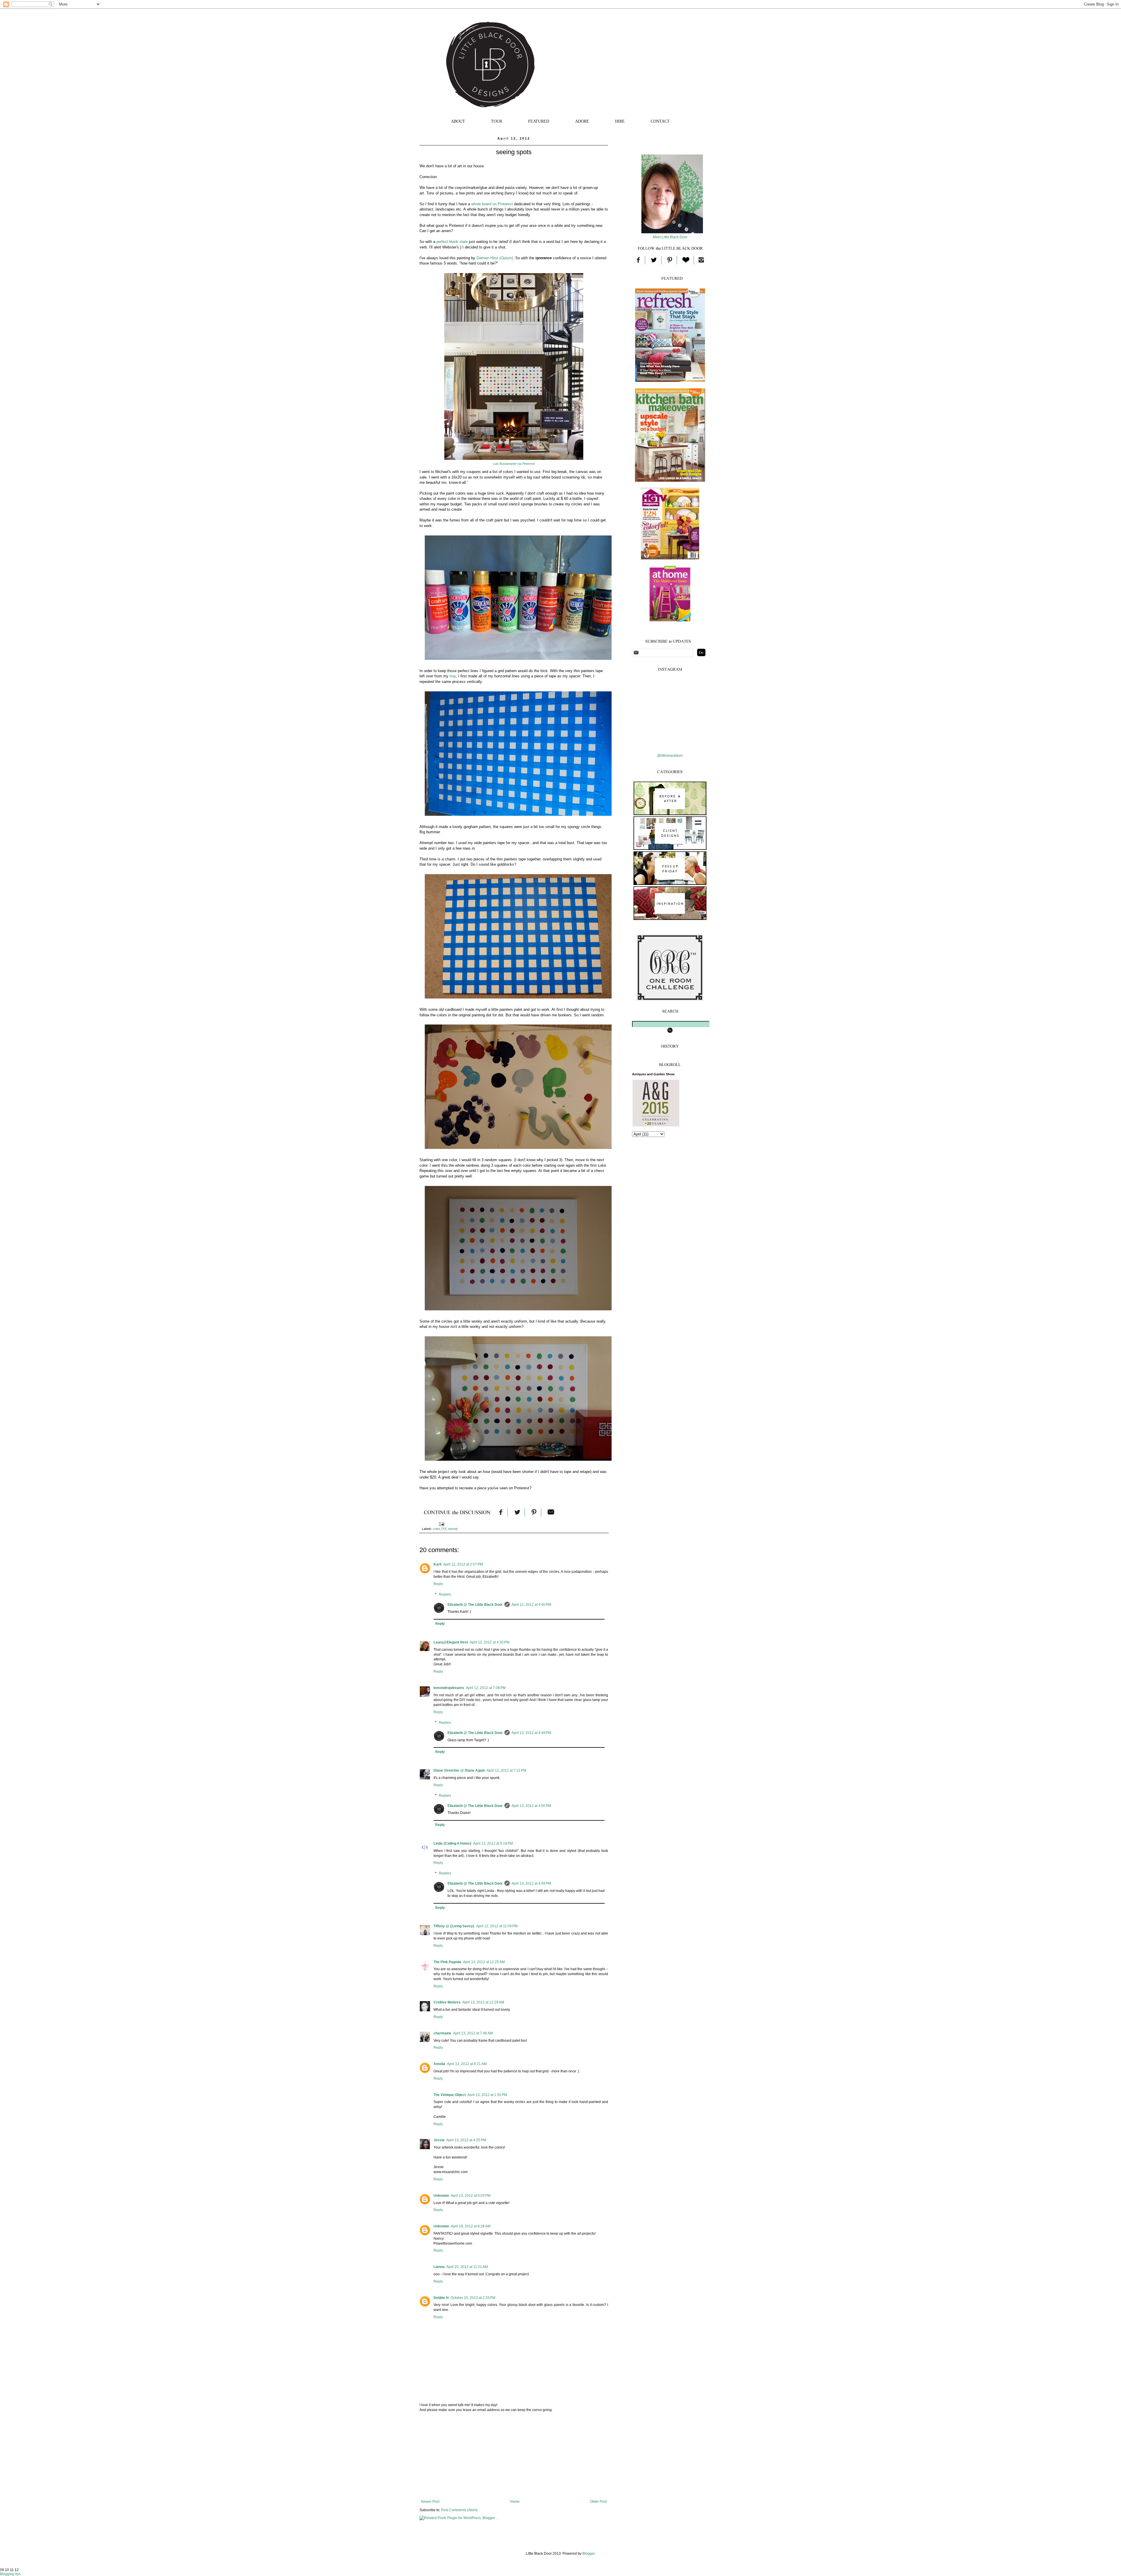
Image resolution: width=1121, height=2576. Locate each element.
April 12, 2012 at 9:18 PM (493, 1843)
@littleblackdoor (670, 756)
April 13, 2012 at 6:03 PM (471, 2196)
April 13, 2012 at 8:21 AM (467, 2064)
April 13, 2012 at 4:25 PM (466, 2140)
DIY (444, 1529)
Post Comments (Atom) (459, 2510)
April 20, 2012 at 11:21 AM (467, 2267)
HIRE (620, 121)
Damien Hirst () (495, 258)
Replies (445, 1594)
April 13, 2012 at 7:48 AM (473, 2033)
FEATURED (539, 121)
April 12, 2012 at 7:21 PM (506, 1770)
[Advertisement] (514, 2456)
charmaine (442, 2033)
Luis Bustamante (505, 464)
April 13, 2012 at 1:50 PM (487, 2095)
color (436, 1529)
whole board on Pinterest (492, 204)
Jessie (439, 2140)
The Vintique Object (450, 2095)
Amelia (439, 2064)
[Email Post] (441, 1524)
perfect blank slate (452, 242)
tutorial (453, 1529)
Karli (437, 1564)
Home (515, 2502)
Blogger (589, 2554)
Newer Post (430, 2502)
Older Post (598, 2502)
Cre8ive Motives (447, 2002)
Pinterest (529, 464)
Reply (438, 1584)
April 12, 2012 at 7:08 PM (486, 1688)
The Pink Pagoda (447, 1962)
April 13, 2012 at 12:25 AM (484, 1962)
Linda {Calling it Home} (452, 1843)
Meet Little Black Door (670, 237)
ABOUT (458, 121)
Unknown (441, 2196)
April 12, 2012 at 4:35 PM (490, 1642)
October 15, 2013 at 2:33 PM (473, 2298)
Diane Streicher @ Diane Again (459, 1770)
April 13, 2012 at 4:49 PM (531, 1733)
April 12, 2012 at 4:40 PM (531, 1605)
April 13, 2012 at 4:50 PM (531, 1806)
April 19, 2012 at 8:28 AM (471, 2226)
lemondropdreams (449, 1688)
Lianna (439, 2267)
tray (453, 676)
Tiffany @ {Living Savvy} (454, 1926)
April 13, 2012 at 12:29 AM (483, 2002)
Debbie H (441, 2298)
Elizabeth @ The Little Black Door (475, 1605)
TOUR (497, 121)
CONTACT (660, 121)
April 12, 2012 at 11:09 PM (497, 1926)
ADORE (582, 121)
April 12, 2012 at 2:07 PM (463, 1564)
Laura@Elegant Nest (451, 1642)
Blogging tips (10, 2574)
